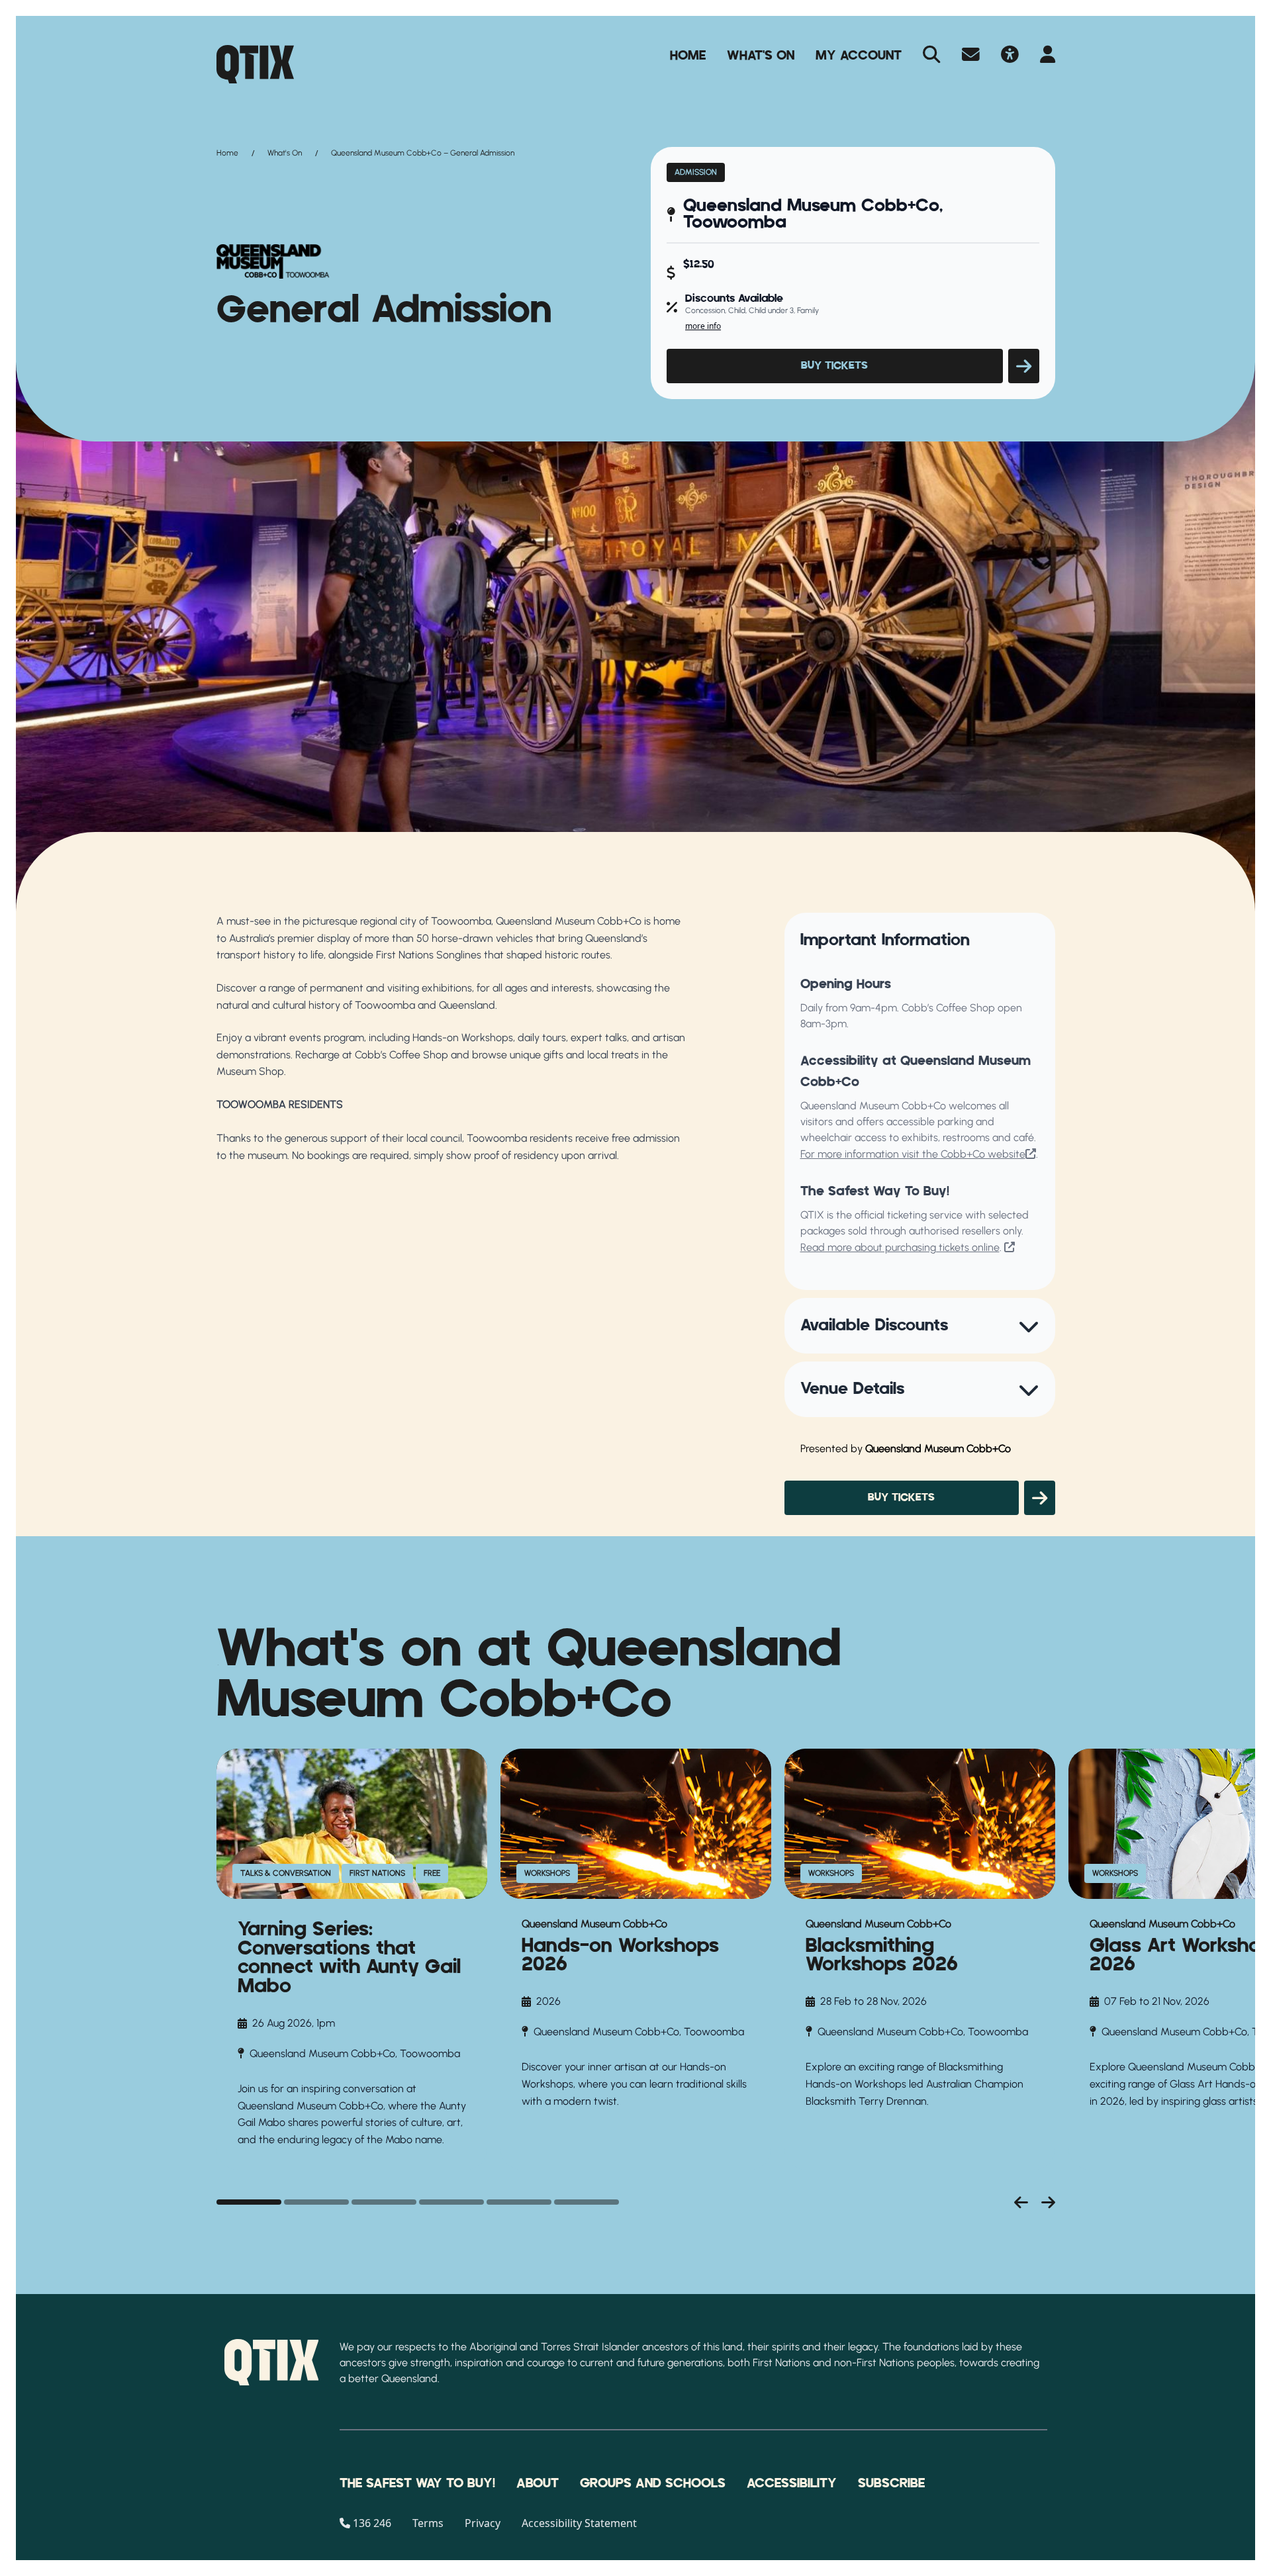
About (538, 2483)
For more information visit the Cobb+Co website (913, 1154)
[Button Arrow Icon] (1024, 366)
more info (703, 326)
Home (688, 56)
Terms (428, 2523)
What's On (761, 56)
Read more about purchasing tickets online (900, 1247)
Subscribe (891, 2483)
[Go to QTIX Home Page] (255, 64)
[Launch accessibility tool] (1010, 56)
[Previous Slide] (1021, 2202)
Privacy (483, 2523)
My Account (859, 56)
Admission (696, 172)
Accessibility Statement (579, 2523)
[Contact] (971, 56)
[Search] (932, 56)
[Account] (1048, 56)
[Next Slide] (1048, 2202)
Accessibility (792, 2483)
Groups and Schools (653, 2483)
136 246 (372, 2523)
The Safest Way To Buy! (417, 2483)
